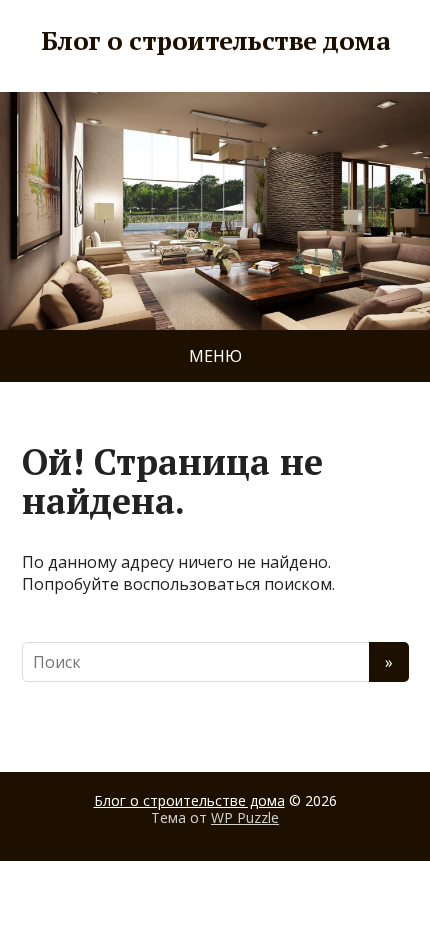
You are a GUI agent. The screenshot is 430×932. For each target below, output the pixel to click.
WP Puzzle (245, 817)
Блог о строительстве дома (215, 41)
